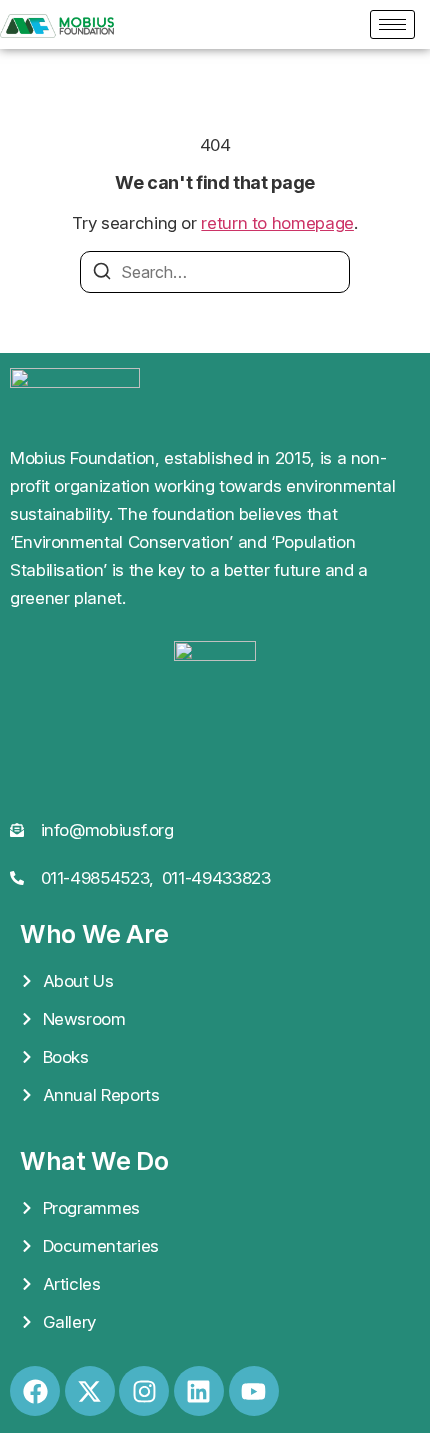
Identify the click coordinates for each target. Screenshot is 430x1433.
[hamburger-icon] (392, 24)
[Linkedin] (199, 1391)
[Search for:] (215, 272)
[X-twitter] (90, 1391)
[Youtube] (254, 1391)
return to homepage (277, 223)
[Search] (102, 274)
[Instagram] (144, 1391)
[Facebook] (35, 1391)
